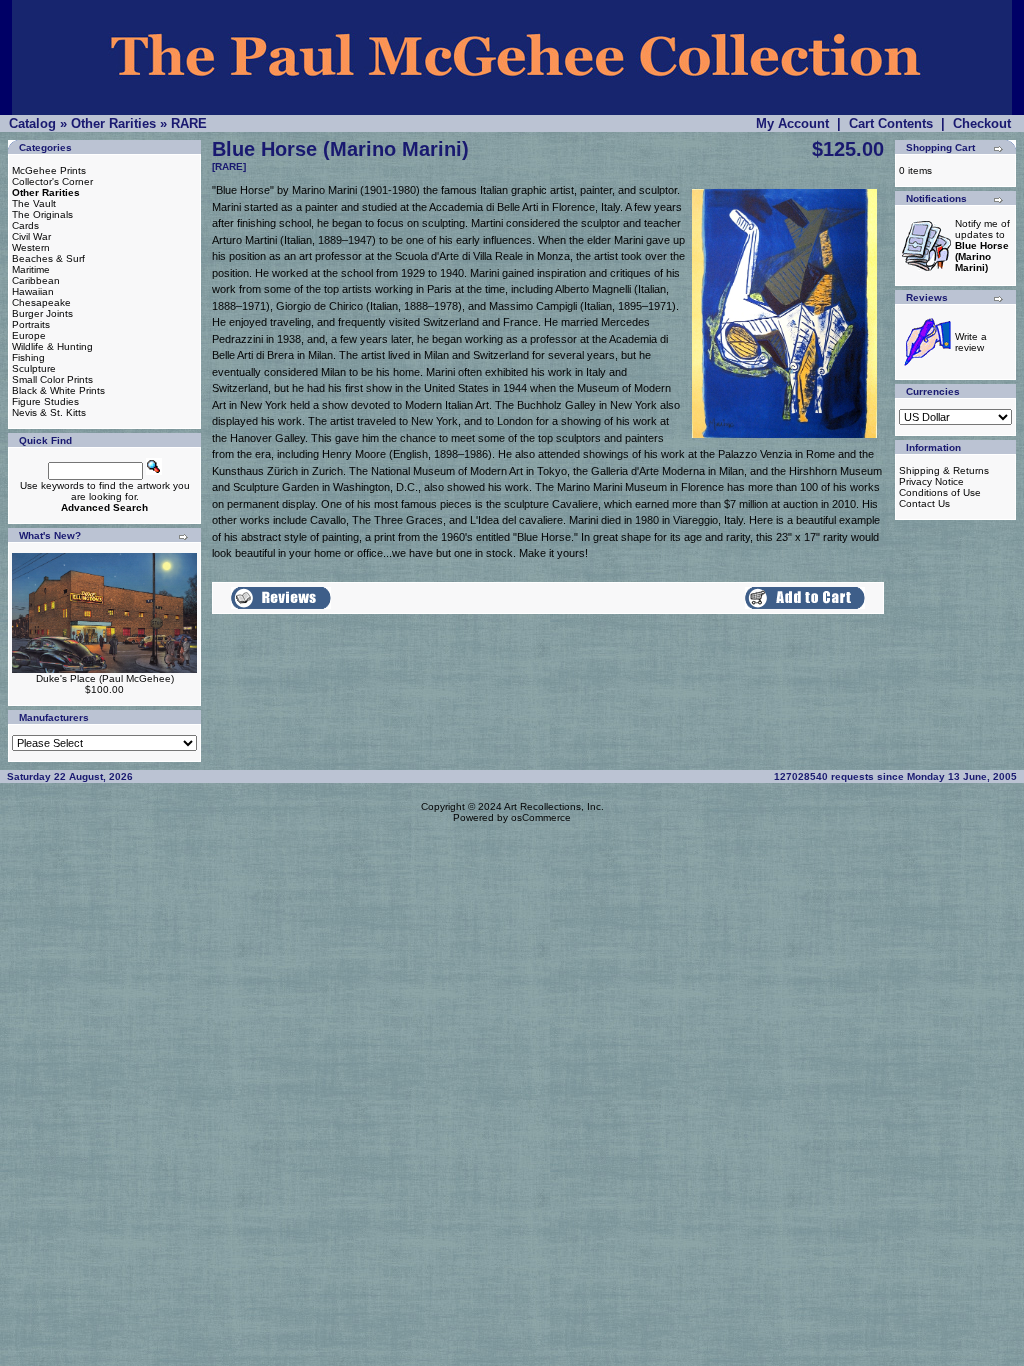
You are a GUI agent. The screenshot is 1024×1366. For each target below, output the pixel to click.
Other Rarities (113, 123)
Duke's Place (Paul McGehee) (105, 678)
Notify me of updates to (982, 245)
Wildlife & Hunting (52, 346)
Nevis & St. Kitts (49, 412)
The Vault (34, 203)
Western (31, 247)
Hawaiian (33, 291)
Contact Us (924, 503)
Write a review (971, 342)
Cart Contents (891, 123)
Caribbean (36, 280)
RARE (189, 123)
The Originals (42, 214)
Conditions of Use (940, 492)
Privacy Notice (931, 481)
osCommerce (541, 817)
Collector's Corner (52, 181)
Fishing (28, 357)
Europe (29, 335)
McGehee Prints (49, 170)
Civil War (31, 236)
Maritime (31, 269)
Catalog (32, 123)
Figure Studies (45, 401)
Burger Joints (42, 313)
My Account (792, 123)
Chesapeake (41, 302)
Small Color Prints (52, 379)
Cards (25, 225)
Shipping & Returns (944, 470)
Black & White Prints (58, 390)
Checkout (982, 123)
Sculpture (34, 368)
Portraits (31, 324)
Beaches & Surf (48, 258)
